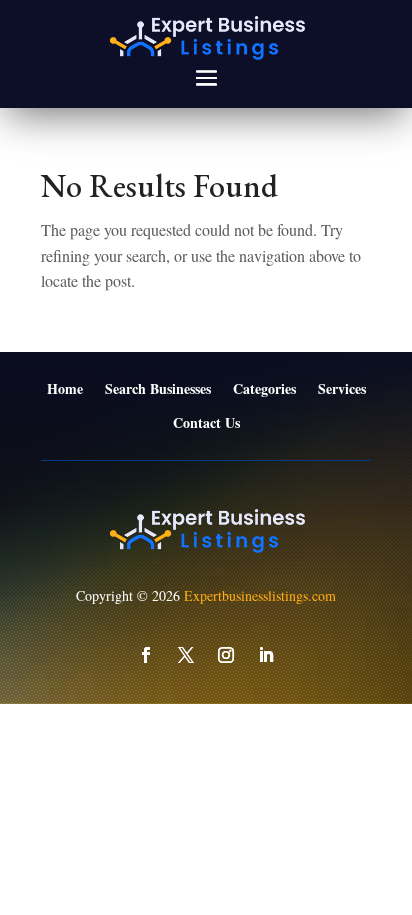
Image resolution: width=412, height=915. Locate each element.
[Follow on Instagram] (226, 655)
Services (342, 389)
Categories (264, 389)
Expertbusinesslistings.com (260, 595)
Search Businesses (158, 389)
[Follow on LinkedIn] (266, 655)
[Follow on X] (186, 655)
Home (65, 389)
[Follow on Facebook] (146, 655)
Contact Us (206, 423)
